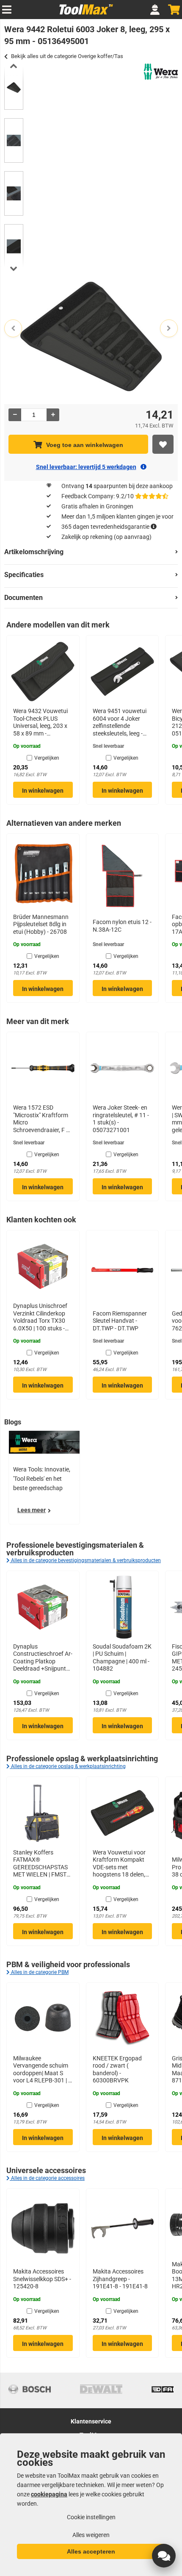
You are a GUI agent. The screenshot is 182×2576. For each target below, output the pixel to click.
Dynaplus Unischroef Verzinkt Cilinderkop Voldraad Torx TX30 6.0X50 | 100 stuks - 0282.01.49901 (40, 1317)
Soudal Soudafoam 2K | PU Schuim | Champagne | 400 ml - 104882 (122, 1658)
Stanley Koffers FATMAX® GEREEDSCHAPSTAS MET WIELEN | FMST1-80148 (42, 1864)
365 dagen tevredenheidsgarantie (105, 527)
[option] (14, 87)
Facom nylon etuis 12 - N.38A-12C (122, 926)
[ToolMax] (84, 14)
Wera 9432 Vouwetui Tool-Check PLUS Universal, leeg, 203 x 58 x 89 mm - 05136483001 (40, 722)
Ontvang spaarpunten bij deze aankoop (117, 486)
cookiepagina (49, 2494)
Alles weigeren (91, 2535)
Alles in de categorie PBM (39, 1972)
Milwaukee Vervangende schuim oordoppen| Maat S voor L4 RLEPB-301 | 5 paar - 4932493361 (42, 2070)
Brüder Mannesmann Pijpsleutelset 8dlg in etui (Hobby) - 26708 (41, 924)
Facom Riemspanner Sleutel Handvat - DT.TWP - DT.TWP (120, 1321)
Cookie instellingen (91, 2517)
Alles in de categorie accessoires (47, 2178)
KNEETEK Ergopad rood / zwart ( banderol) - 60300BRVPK (117, 2069)
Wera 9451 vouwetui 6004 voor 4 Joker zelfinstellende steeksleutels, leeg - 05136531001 (120, 722)
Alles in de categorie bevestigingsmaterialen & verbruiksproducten (85, 1560)
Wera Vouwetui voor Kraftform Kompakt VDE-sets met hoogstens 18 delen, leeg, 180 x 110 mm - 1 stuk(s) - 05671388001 (122, 1864)
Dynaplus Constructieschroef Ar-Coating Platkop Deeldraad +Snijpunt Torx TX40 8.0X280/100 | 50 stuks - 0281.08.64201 (43, 1658)
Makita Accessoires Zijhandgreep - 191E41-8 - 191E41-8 (120, 2279)
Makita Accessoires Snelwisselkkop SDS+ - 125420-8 (42, 2279)
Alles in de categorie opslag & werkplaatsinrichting (68, 1766)
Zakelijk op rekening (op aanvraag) (106, 537)
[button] (164, 2556)
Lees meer (32, 1510)
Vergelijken (47, 758)
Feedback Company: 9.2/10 (98, 496)
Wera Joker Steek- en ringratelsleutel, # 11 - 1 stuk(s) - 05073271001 (121, 1119)
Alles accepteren (91, 2551)
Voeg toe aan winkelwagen (85, 445)
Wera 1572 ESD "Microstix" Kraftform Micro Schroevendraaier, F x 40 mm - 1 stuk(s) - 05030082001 (41, 1119)
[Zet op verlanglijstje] (163, 444)
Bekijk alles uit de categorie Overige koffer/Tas (67, 56)
